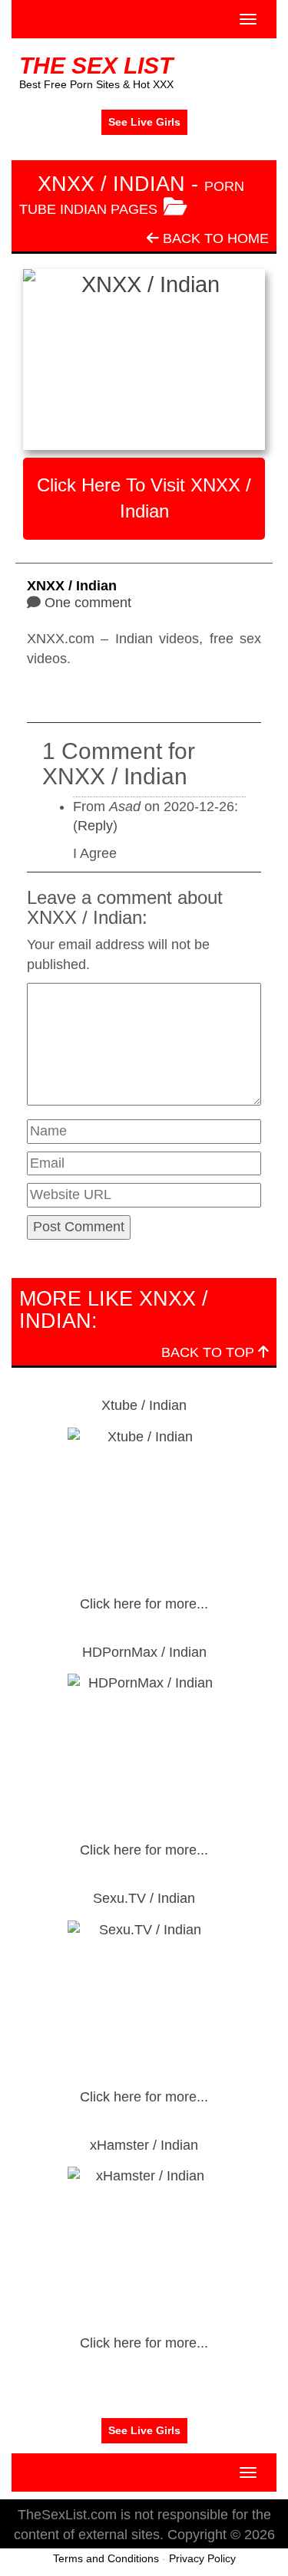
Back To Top (210, 1352)
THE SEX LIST (96, 66)
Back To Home (214, 238)
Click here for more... (144, 1604)
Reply (95, 826)
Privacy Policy (202, 2558)
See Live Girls (144, 122)
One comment (88, 603)
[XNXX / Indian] (144, 360)
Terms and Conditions (106, 2558)
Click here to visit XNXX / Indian (144, 498)
